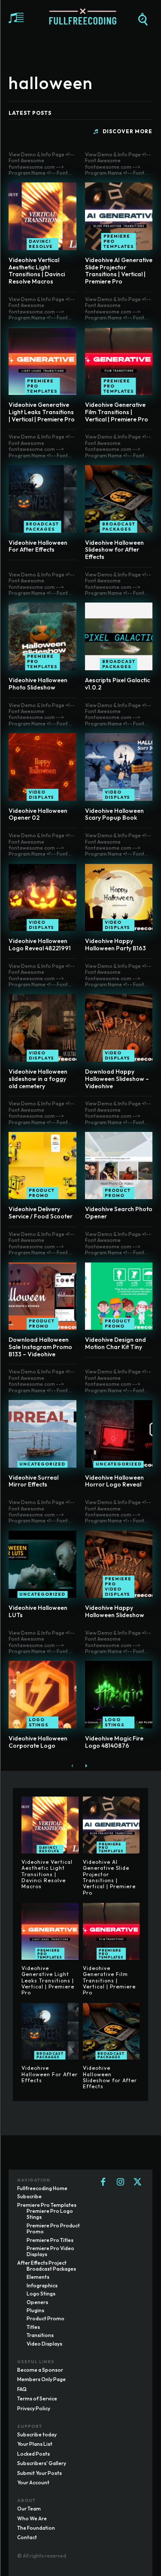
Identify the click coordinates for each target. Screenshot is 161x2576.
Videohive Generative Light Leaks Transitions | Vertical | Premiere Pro (42, 412)
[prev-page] (72, 1766)
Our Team (29, 2509)
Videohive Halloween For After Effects (38, 546)
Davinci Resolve (41, 244)
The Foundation (36, 2528)
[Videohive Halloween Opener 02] (43, 767)
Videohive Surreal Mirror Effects (33, 1481)
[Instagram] (120, 2182)
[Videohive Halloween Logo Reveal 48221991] (43, 898)
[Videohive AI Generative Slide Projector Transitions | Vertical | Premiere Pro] (119, 216)
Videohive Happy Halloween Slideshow (115, 1611)
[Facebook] (103, 2182)
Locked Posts (33, 2454)
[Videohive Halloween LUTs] (43, 1564)
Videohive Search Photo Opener (119, 1213)
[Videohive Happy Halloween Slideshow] (119, 1564)
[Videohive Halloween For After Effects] (43, 499)
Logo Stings (39, 1722)
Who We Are (32, 2518)
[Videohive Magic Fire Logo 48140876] (119, 1695)
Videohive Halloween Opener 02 (38, 814)
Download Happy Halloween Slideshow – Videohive (117, 1079)
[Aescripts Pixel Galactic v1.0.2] (119, 636)
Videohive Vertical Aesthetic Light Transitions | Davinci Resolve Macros (37, 271)
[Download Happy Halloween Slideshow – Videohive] (119, 1028)
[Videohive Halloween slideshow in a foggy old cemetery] (43, 1028)
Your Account (33, 2482)
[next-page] (86, 1766)
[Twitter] (137, 2182)
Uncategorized (42, 1464)
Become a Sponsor (40, 2370)
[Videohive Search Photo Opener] (119, 1166)
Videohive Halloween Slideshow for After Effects (114, 550)
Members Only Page (41, 2379)
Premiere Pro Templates (119, 241)
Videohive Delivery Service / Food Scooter (41, 1213)
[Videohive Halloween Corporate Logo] (43, 1695)
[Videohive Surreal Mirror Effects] (43, 1434)
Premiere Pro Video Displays (118, 1586)
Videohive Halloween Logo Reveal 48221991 (40, 945)
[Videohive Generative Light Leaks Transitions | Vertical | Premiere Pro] (43, 361)
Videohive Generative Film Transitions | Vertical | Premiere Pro (117, 412)
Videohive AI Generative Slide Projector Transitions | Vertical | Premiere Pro (119, 271)
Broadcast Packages (42, 527)
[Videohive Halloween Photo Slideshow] (43, 636)
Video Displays (41, 795)
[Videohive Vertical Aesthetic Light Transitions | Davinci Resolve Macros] (43, 216)
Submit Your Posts (39, 2473)
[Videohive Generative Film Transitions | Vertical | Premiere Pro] (119, 361)
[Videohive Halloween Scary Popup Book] (119, 767)
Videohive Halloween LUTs (38, 1611)
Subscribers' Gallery (42, 2463)
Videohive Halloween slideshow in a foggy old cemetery (38, 1079)
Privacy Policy (34, 2408)
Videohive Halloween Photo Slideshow (38, 684)
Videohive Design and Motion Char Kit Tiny (115, 1343)
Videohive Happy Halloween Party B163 (115, 945)
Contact (27, 2537)
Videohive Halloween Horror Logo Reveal (114, 1481)
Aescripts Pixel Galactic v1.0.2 (117, 684)
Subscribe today (37, 2434)
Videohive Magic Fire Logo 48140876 (114, 1742)
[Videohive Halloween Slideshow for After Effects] (119, 499)
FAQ (22, 2389)
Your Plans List (35, 2444)
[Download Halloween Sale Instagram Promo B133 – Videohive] (43, 1296)
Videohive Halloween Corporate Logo (38, 1742)
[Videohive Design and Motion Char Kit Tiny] (119, 1296)
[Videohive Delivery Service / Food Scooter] (43, 1166)
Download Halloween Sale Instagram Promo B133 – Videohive (40, 1347)
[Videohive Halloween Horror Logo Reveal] (119, 1434)
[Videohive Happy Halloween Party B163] (119, 898)
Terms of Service (37, 2398)
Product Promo (42, 1193)
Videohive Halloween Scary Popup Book (114, 814)
